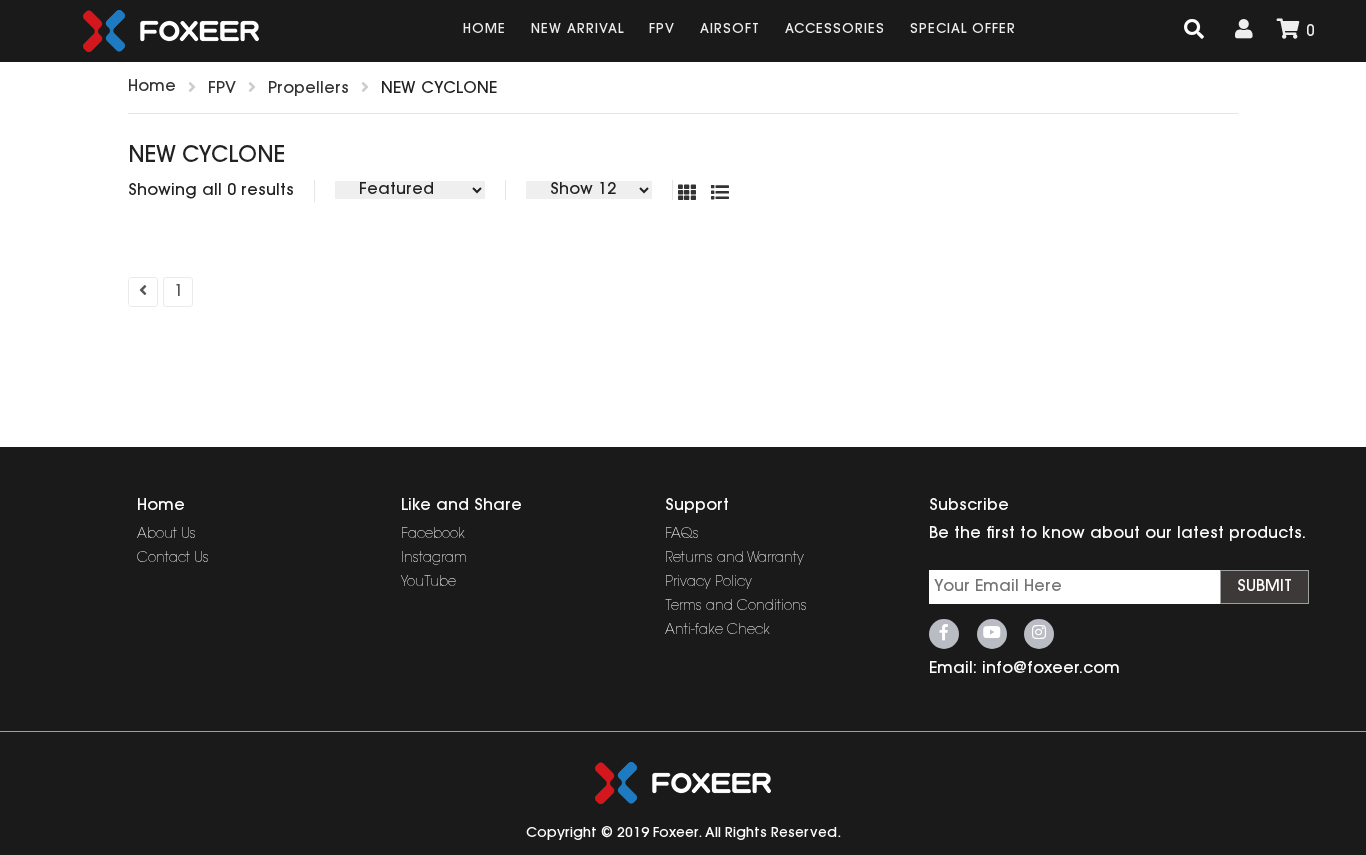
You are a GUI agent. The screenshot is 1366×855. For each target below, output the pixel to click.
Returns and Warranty (734, 559)
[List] (725, 195)
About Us (166, 535)
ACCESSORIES (835, 29)
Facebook (433, 535)
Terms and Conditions (736, 607)
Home (484, 29)
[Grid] (694, 195)
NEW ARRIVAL (577, 29)
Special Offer (963, 29)
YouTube (428, 583)
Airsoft (730, 29)
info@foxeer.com (1051, 669)
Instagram (434, 559)
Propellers (308, 89)
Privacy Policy (708, 583)
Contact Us (173, 559)
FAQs (682, 535)
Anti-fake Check (717, 631)
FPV (662, 29)
